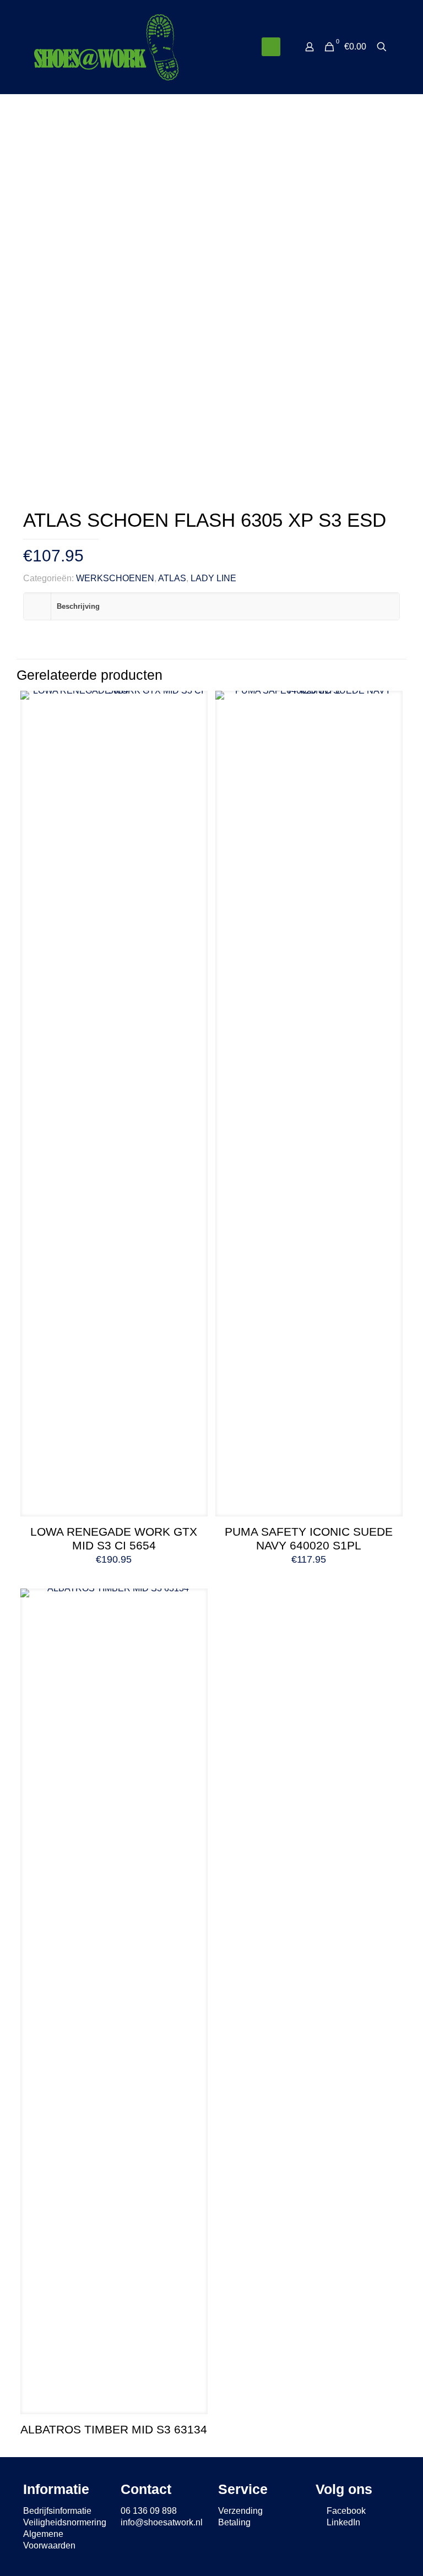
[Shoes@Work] (106, 47)
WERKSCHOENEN (115, 578)
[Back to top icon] (370, 2553)
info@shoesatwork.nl (162, 2522)
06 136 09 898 (149, 2511)
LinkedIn (342, 2522)
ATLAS (172, 578)
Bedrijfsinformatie (57, 2511)
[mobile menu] (271, 47)
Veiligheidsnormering (65, 2522)
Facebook (345, 2511)
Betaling (234, 2522)
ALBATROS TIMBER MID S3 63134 (114, 2429)
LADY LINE (213, 578)
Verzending (240, 2511)
